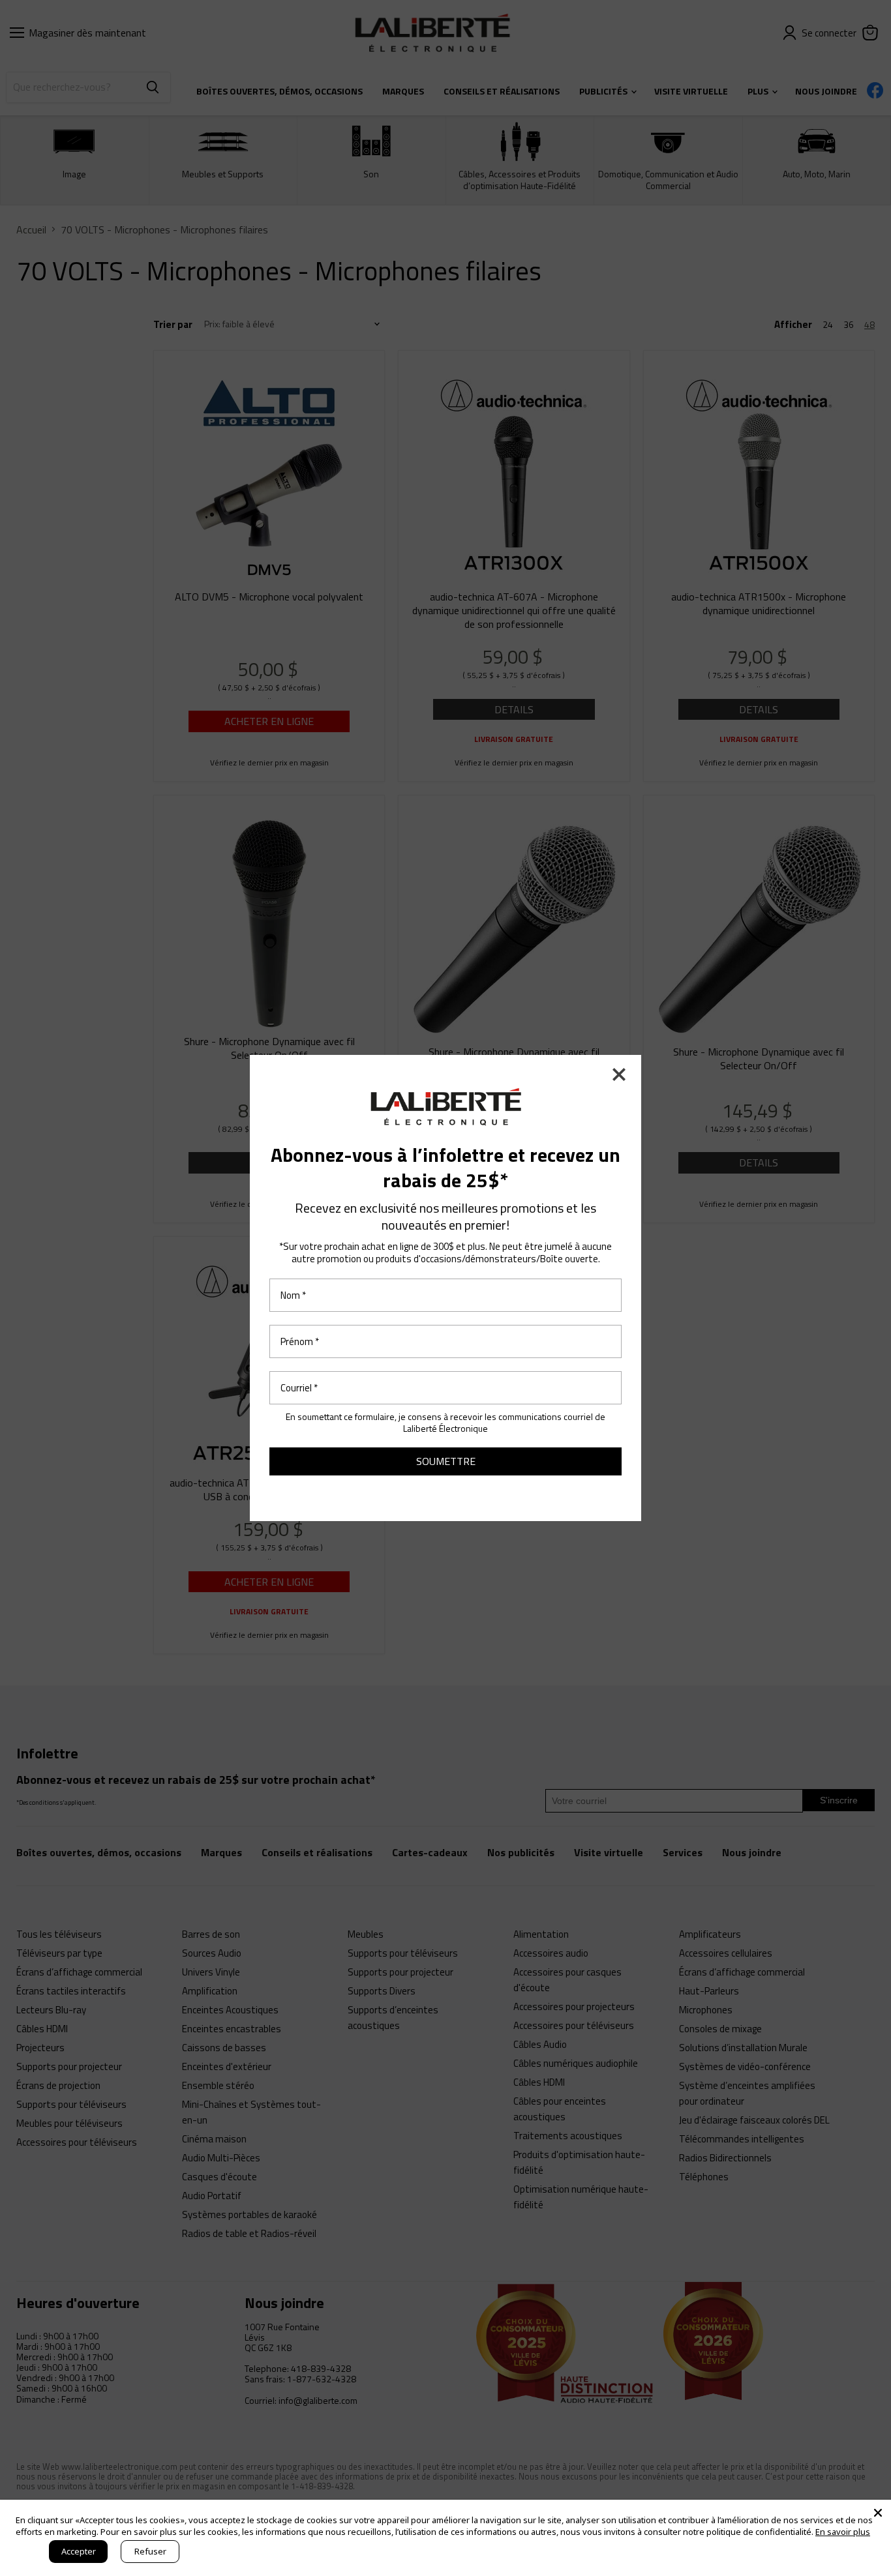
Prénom (300, 1341)
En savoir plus (843, 2532)
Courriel (299, 1388)
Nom (293, 1295)
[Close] (878, 2513)
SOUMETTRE (446, 1461)
